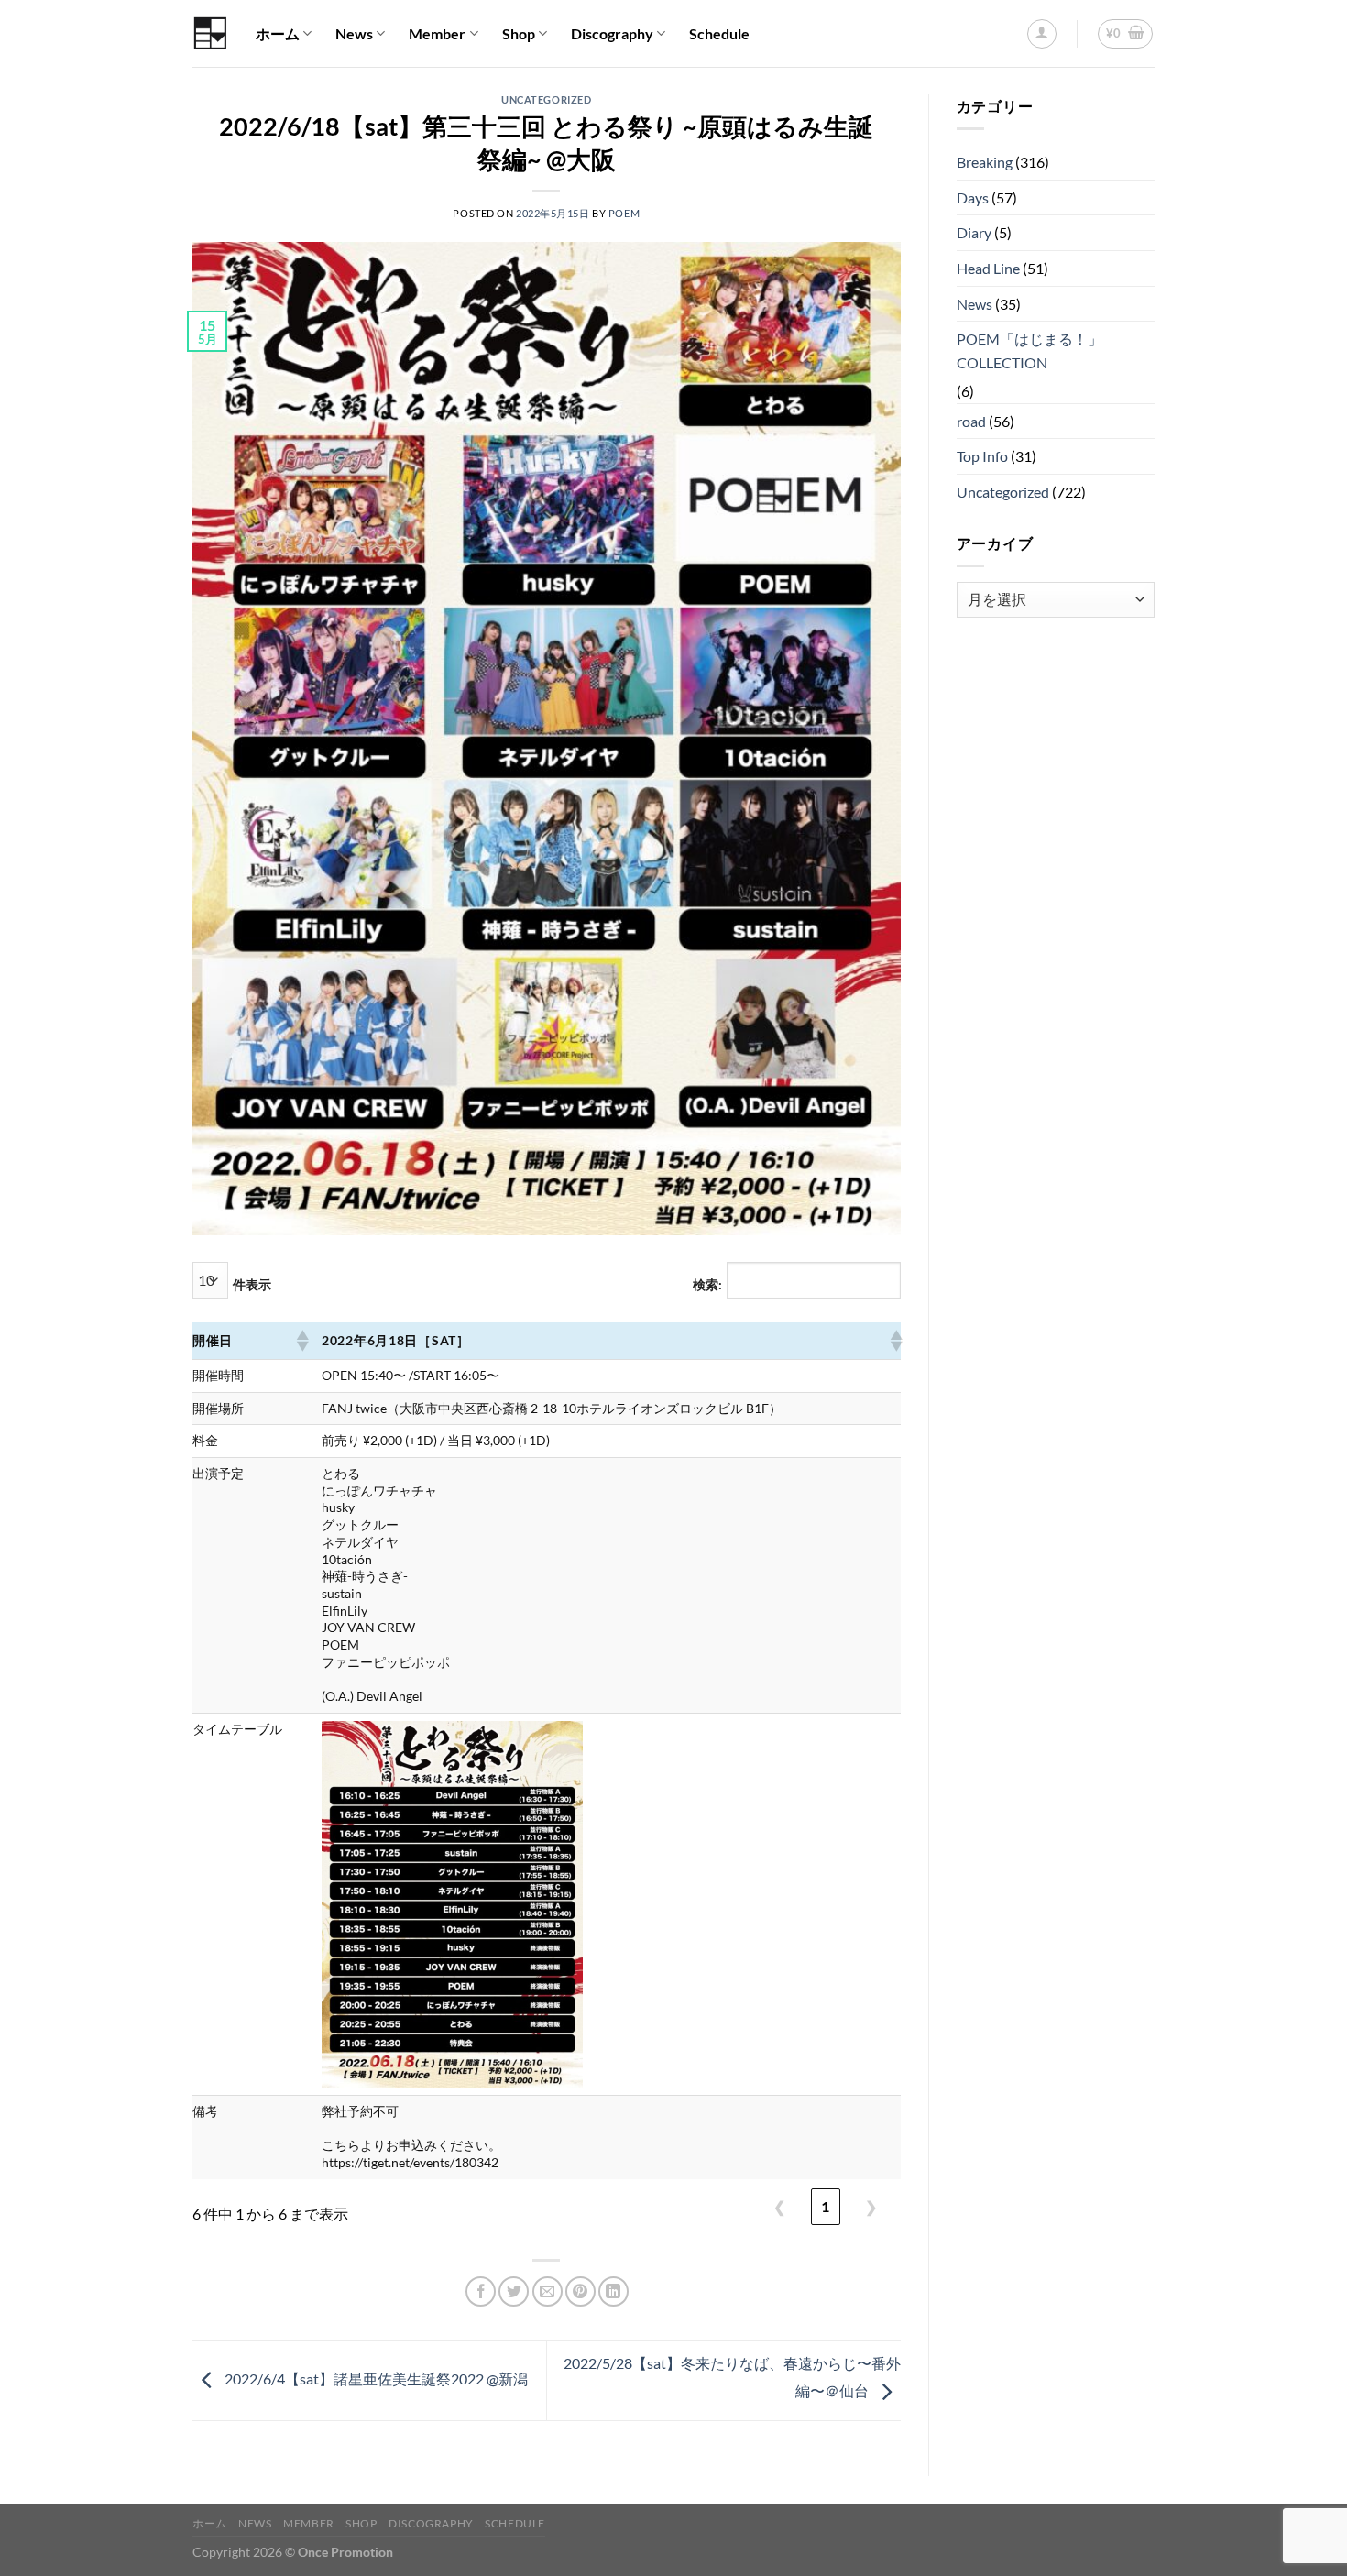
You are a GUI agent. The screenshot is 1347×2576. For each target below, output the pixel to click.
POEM (624, 213)
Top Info (982, 456)
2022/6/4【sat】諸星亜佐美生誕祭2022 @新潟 (375, 2379)
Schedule (719, 33)
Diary (974, 232)
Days (973, 197)
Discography (612, 33)
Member (437, 33)
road (971, 421)
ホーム (278, 33)
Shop (519, 33)
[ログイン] (1042, 34)
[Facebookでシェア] (481, 2291)
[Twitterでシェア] (514, 2291)
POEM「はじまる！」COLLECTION (1029, 351)
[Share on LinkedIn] (613, 2291)
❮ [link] (779, 2206)
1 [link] (825, 2206)
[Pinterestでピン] (580, 2291)
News (354, 33)
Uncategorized (546, 99)
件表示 (252, 1284)
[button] (301, 1341)
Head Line (988, 268)
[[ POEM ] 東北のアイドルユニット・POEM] (210, 33)
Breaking (985, 162)
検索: (707, 1284)
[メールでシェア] (548, 2291)
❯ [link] (871, 2206)
